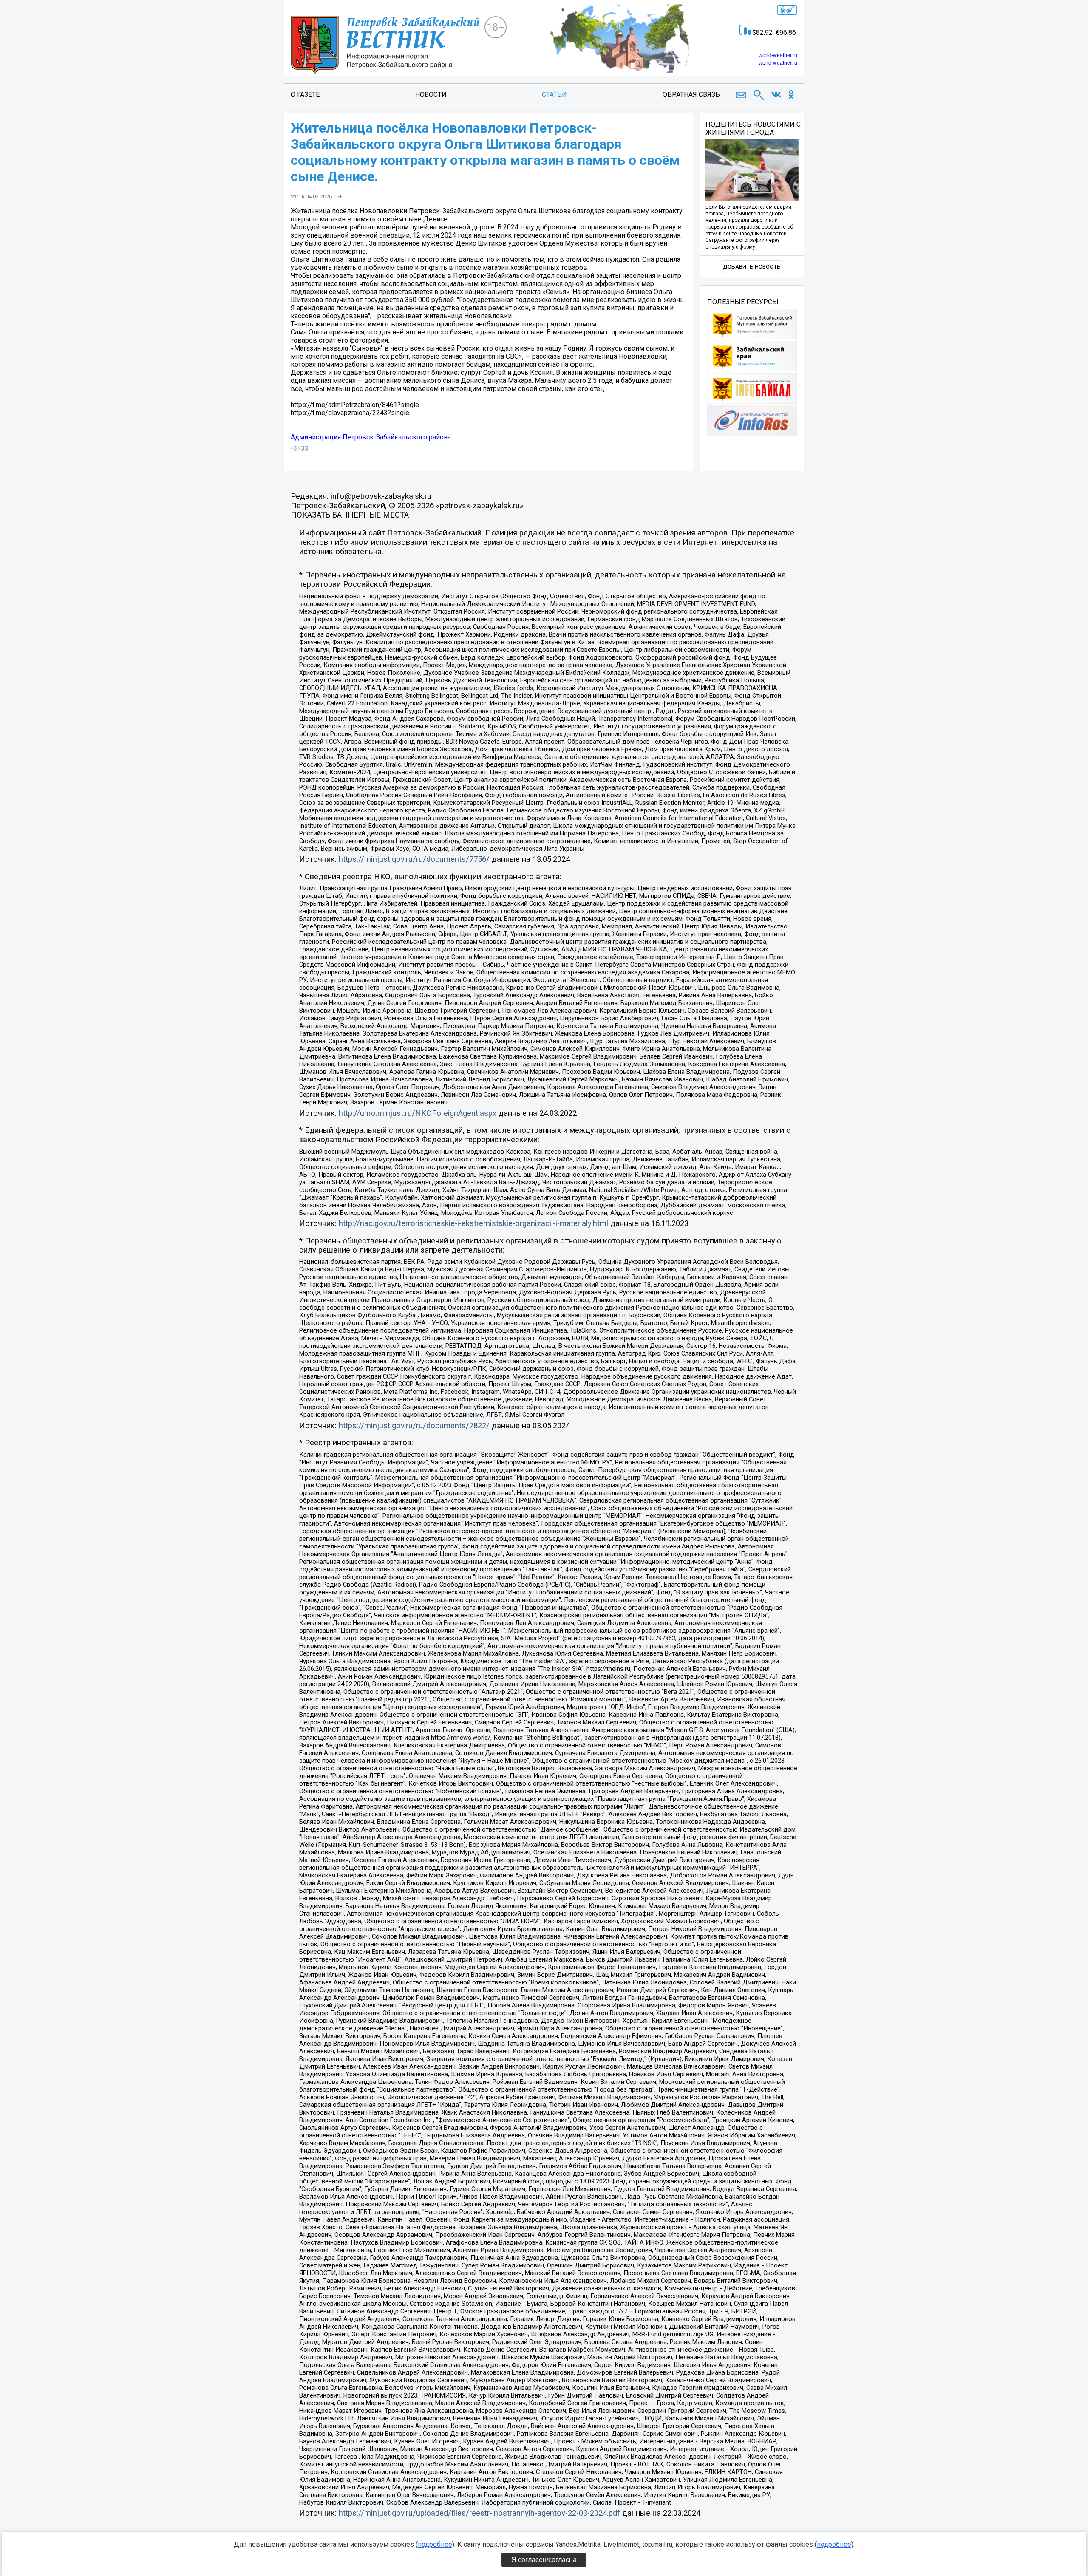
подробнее (435, 2544)
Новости (431, 95)
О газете (305, 95)
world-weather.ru (778, 55)
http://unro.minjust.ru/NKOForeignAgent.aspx (418, 1113)
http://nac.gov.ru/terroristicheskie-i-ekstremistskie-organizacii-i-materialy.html (473, 1223)
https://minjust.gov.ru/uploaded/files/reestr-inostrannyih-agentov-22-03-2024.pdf (479, 2513)
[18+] (388, 45)
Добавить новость (752, 267)
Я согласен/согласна (544, 2560)
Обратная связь (691, 95)
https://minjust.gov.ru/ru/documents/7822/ (414, 1426)
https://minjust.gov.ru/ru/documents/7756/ (414, 859)
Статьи (554, 95)
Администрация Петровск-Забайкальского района (371, 437)
